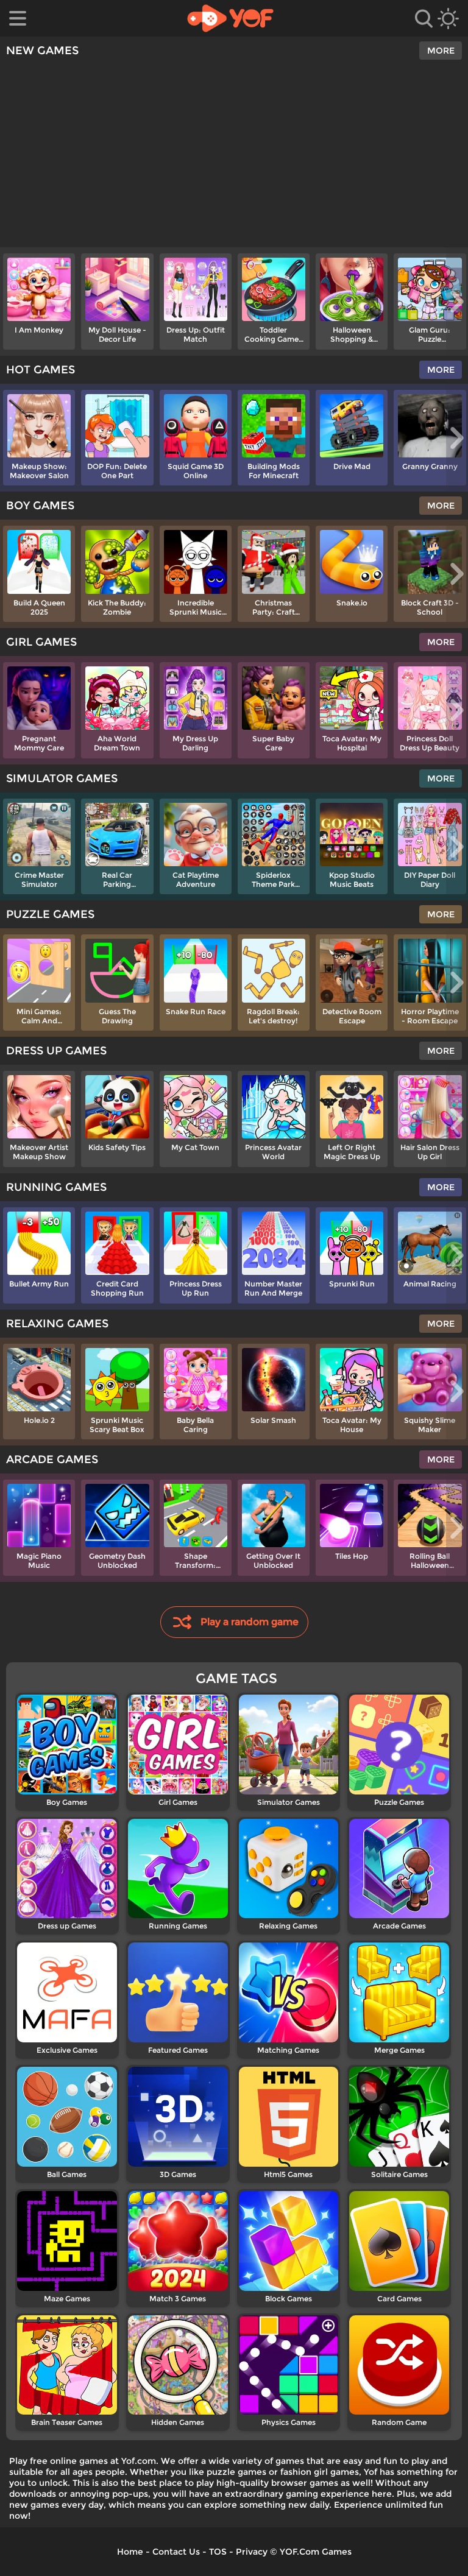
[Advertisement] (234, 156)
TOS (218, 2552)
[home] (231, 18)
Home (130, 2552)
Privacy (252, 2552)
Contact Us (176, 2552)
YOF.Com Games (316, 2552)
